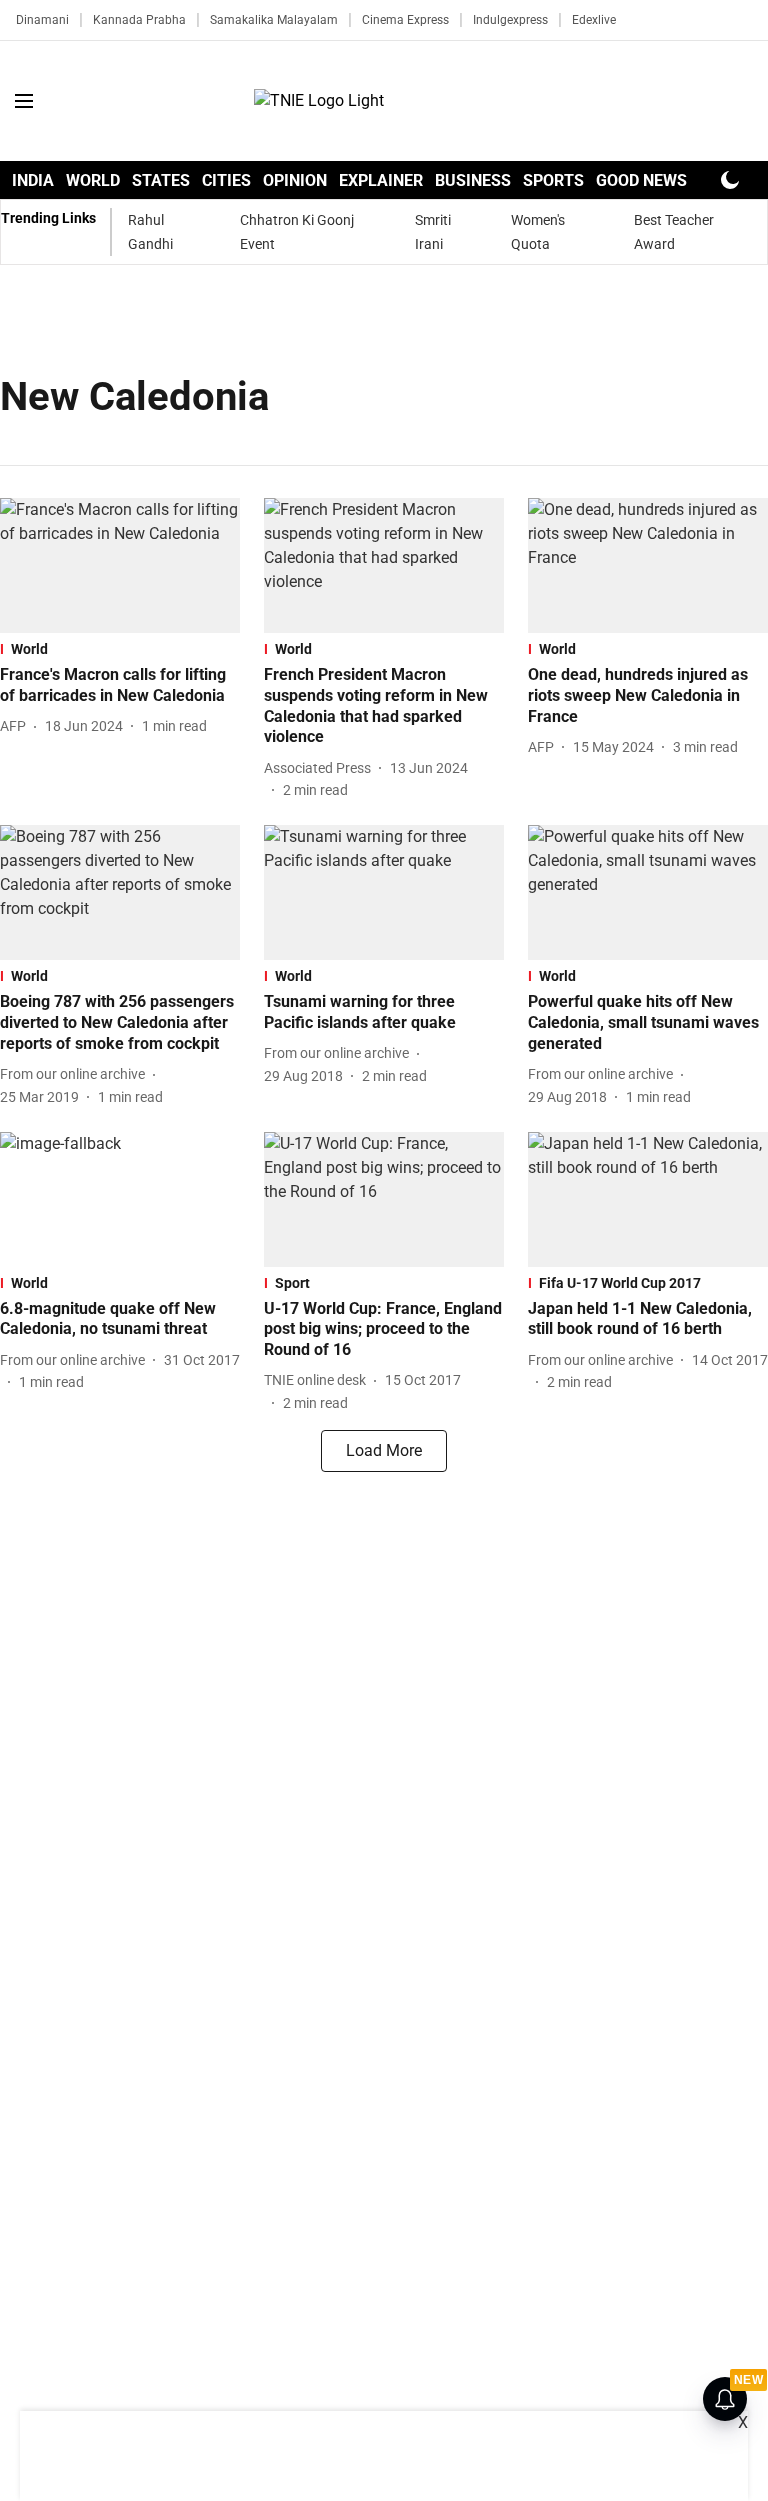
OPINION (295, 180)
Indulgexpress (510, 20)
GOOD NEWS (641, 180)
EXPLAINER (381, 180)
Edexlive (594, 20)
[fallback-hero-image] (120, 565)
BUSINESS (473, 180)
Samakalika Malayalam (274, 20)
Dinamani (42, 20)
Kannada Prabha (139, 20)
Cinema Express (405, 20)
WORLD (93, 180)
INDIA (33, 180)
